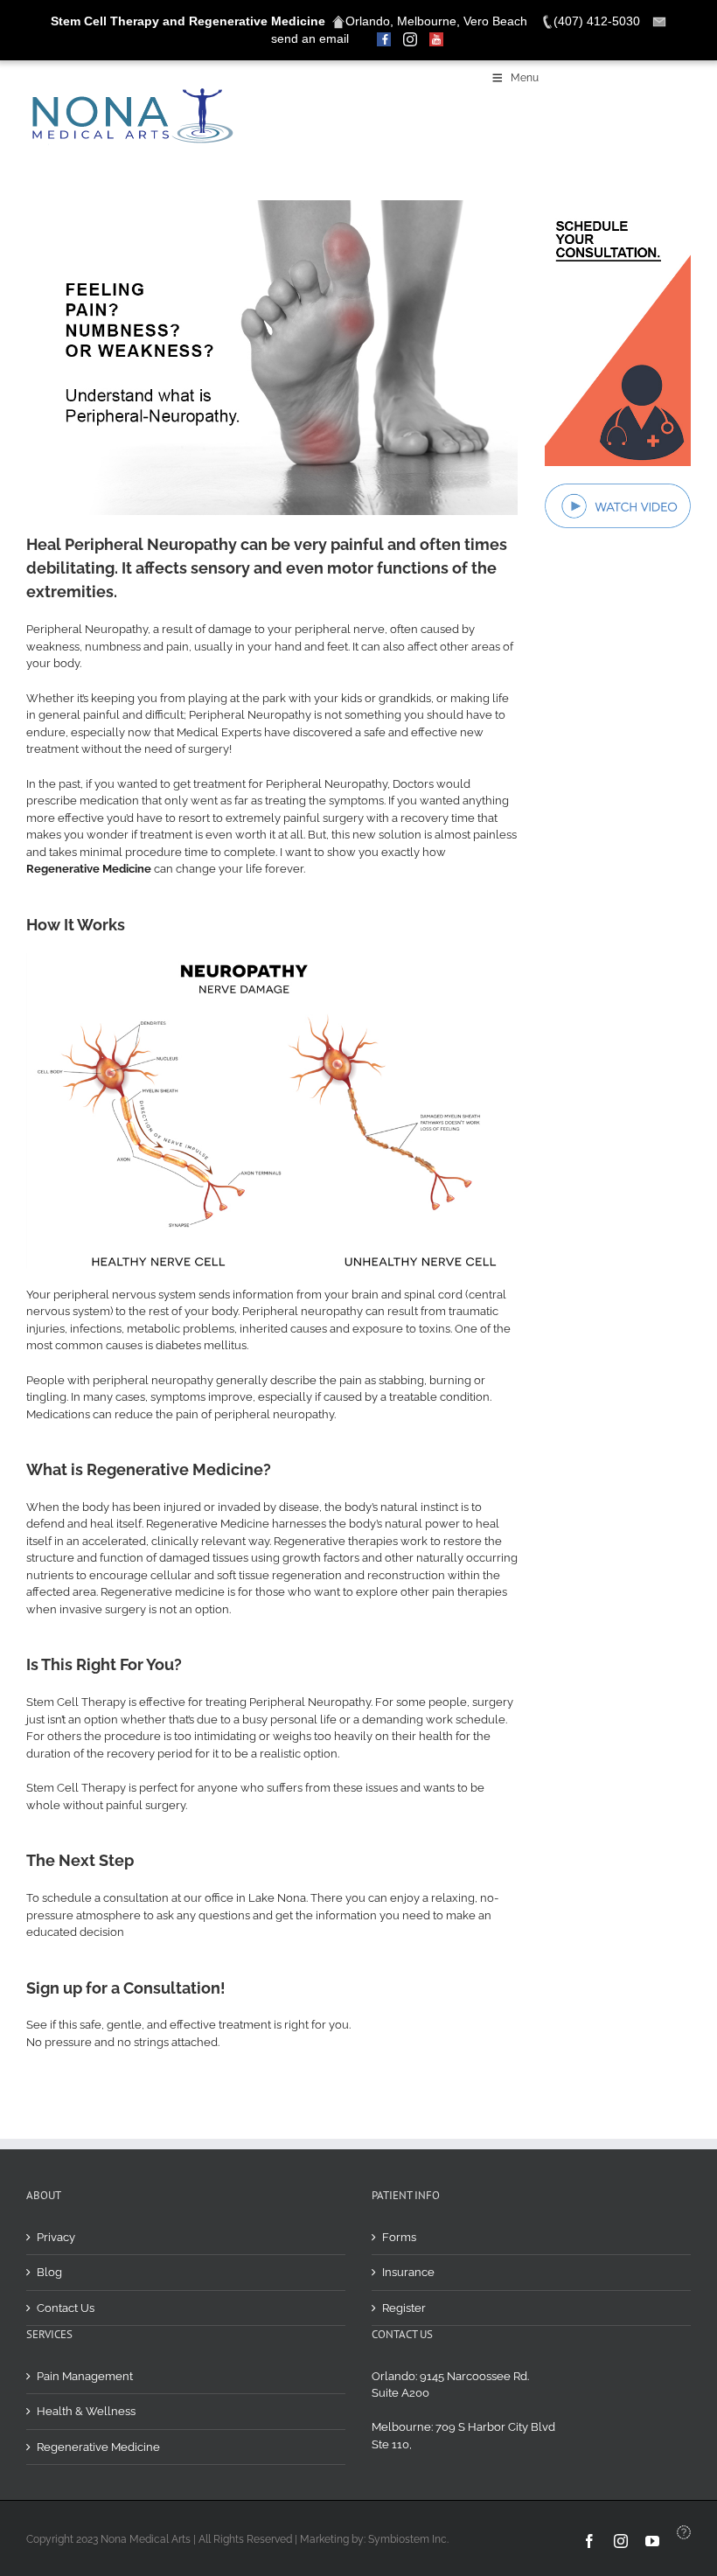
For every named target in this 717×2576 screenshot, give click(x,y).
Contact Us (66, 2308)
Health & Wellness (86, 2411)
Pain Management (85, 2376)
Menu (525, 78)
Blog (49, 2272)
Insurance (408, 2272)
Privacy (56, 2237)
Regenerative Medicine (98, 2447)
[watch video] (618, 489)
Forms (399, 2237)
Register (404, 2308)
